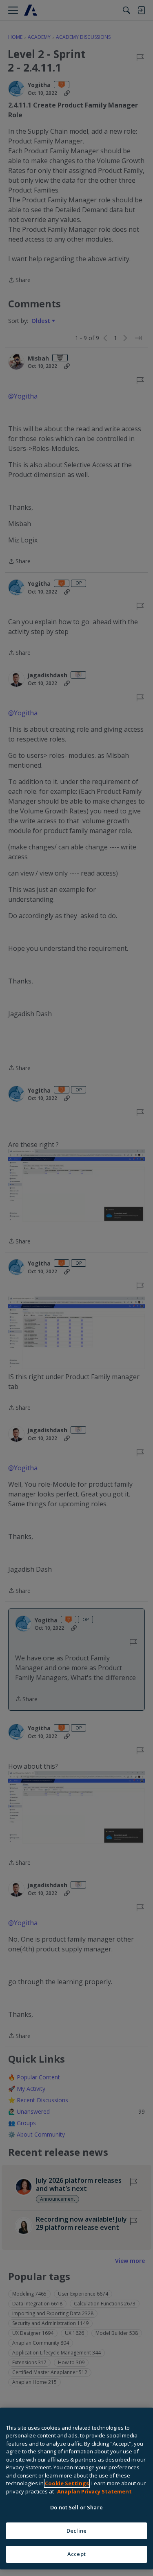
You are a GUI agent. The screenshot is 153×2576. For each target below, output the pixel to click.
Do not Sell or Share (76, 2507)
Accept (76, 2554)
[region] (76, 2489)
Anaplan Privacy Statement (94, 2491)
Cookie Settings (67, 2483)
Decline (76, 2531)
